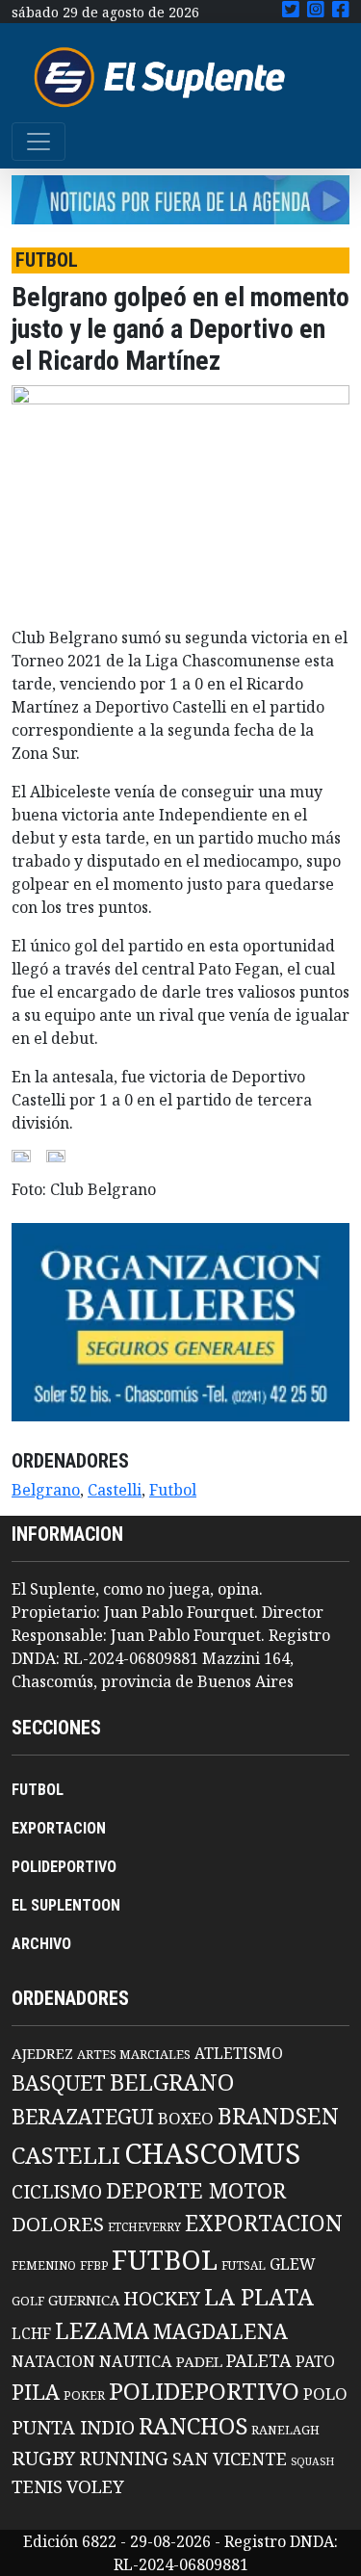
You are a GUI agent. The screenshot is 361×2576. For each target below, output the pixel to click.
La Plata (259, 2296)
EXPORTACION (59, 1828)
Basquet (59, 2082)
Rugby (43, 2458)
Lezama (102, 2330)
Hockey (162, 2298)
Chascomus (212, 2153)
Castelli (115, 1490)
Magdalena (220, 2331)
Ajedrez (42, 2053)
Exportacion (264, 2223)
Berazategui (83, 2116)
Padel (199, 2361)
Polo (325, 2394)
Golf (28, 2301)
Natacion (53, 2361)
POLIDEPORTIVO (64, 1867)
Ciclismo (57, 2191)
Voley (95, 2486)
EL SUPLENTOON (66, 1905)
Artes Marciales (134, 2054)
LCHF (31, 2333)
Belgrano (46, 1490)
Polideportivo (204, 2391)
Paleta (259, 2360)
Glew (293, 2264)
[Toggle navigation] (39, 142)
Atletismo (239, 2053)
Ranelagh (285, 2430)
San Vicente (230, 2459)
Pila (36, 2392)
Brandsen (278, 2116)
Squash (312, 2461)
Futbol (173, 1490)
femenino (44, 2265)
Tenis (37, 2486)
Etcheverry (144, 2227)
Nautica (136, 2361)
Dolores (58, 2224)
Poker (84, 2395)
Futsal (244, 2265)
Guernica (84, 2300)
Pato (315, 2361)
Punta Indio (73, 2427)
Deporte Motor (196, 2190)
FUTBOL (38, 1790)
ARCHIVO (41, 1944)
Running (124, 2458)
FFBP (94, 2265)
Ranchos (193, 2426)
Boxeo (186, 2118)
